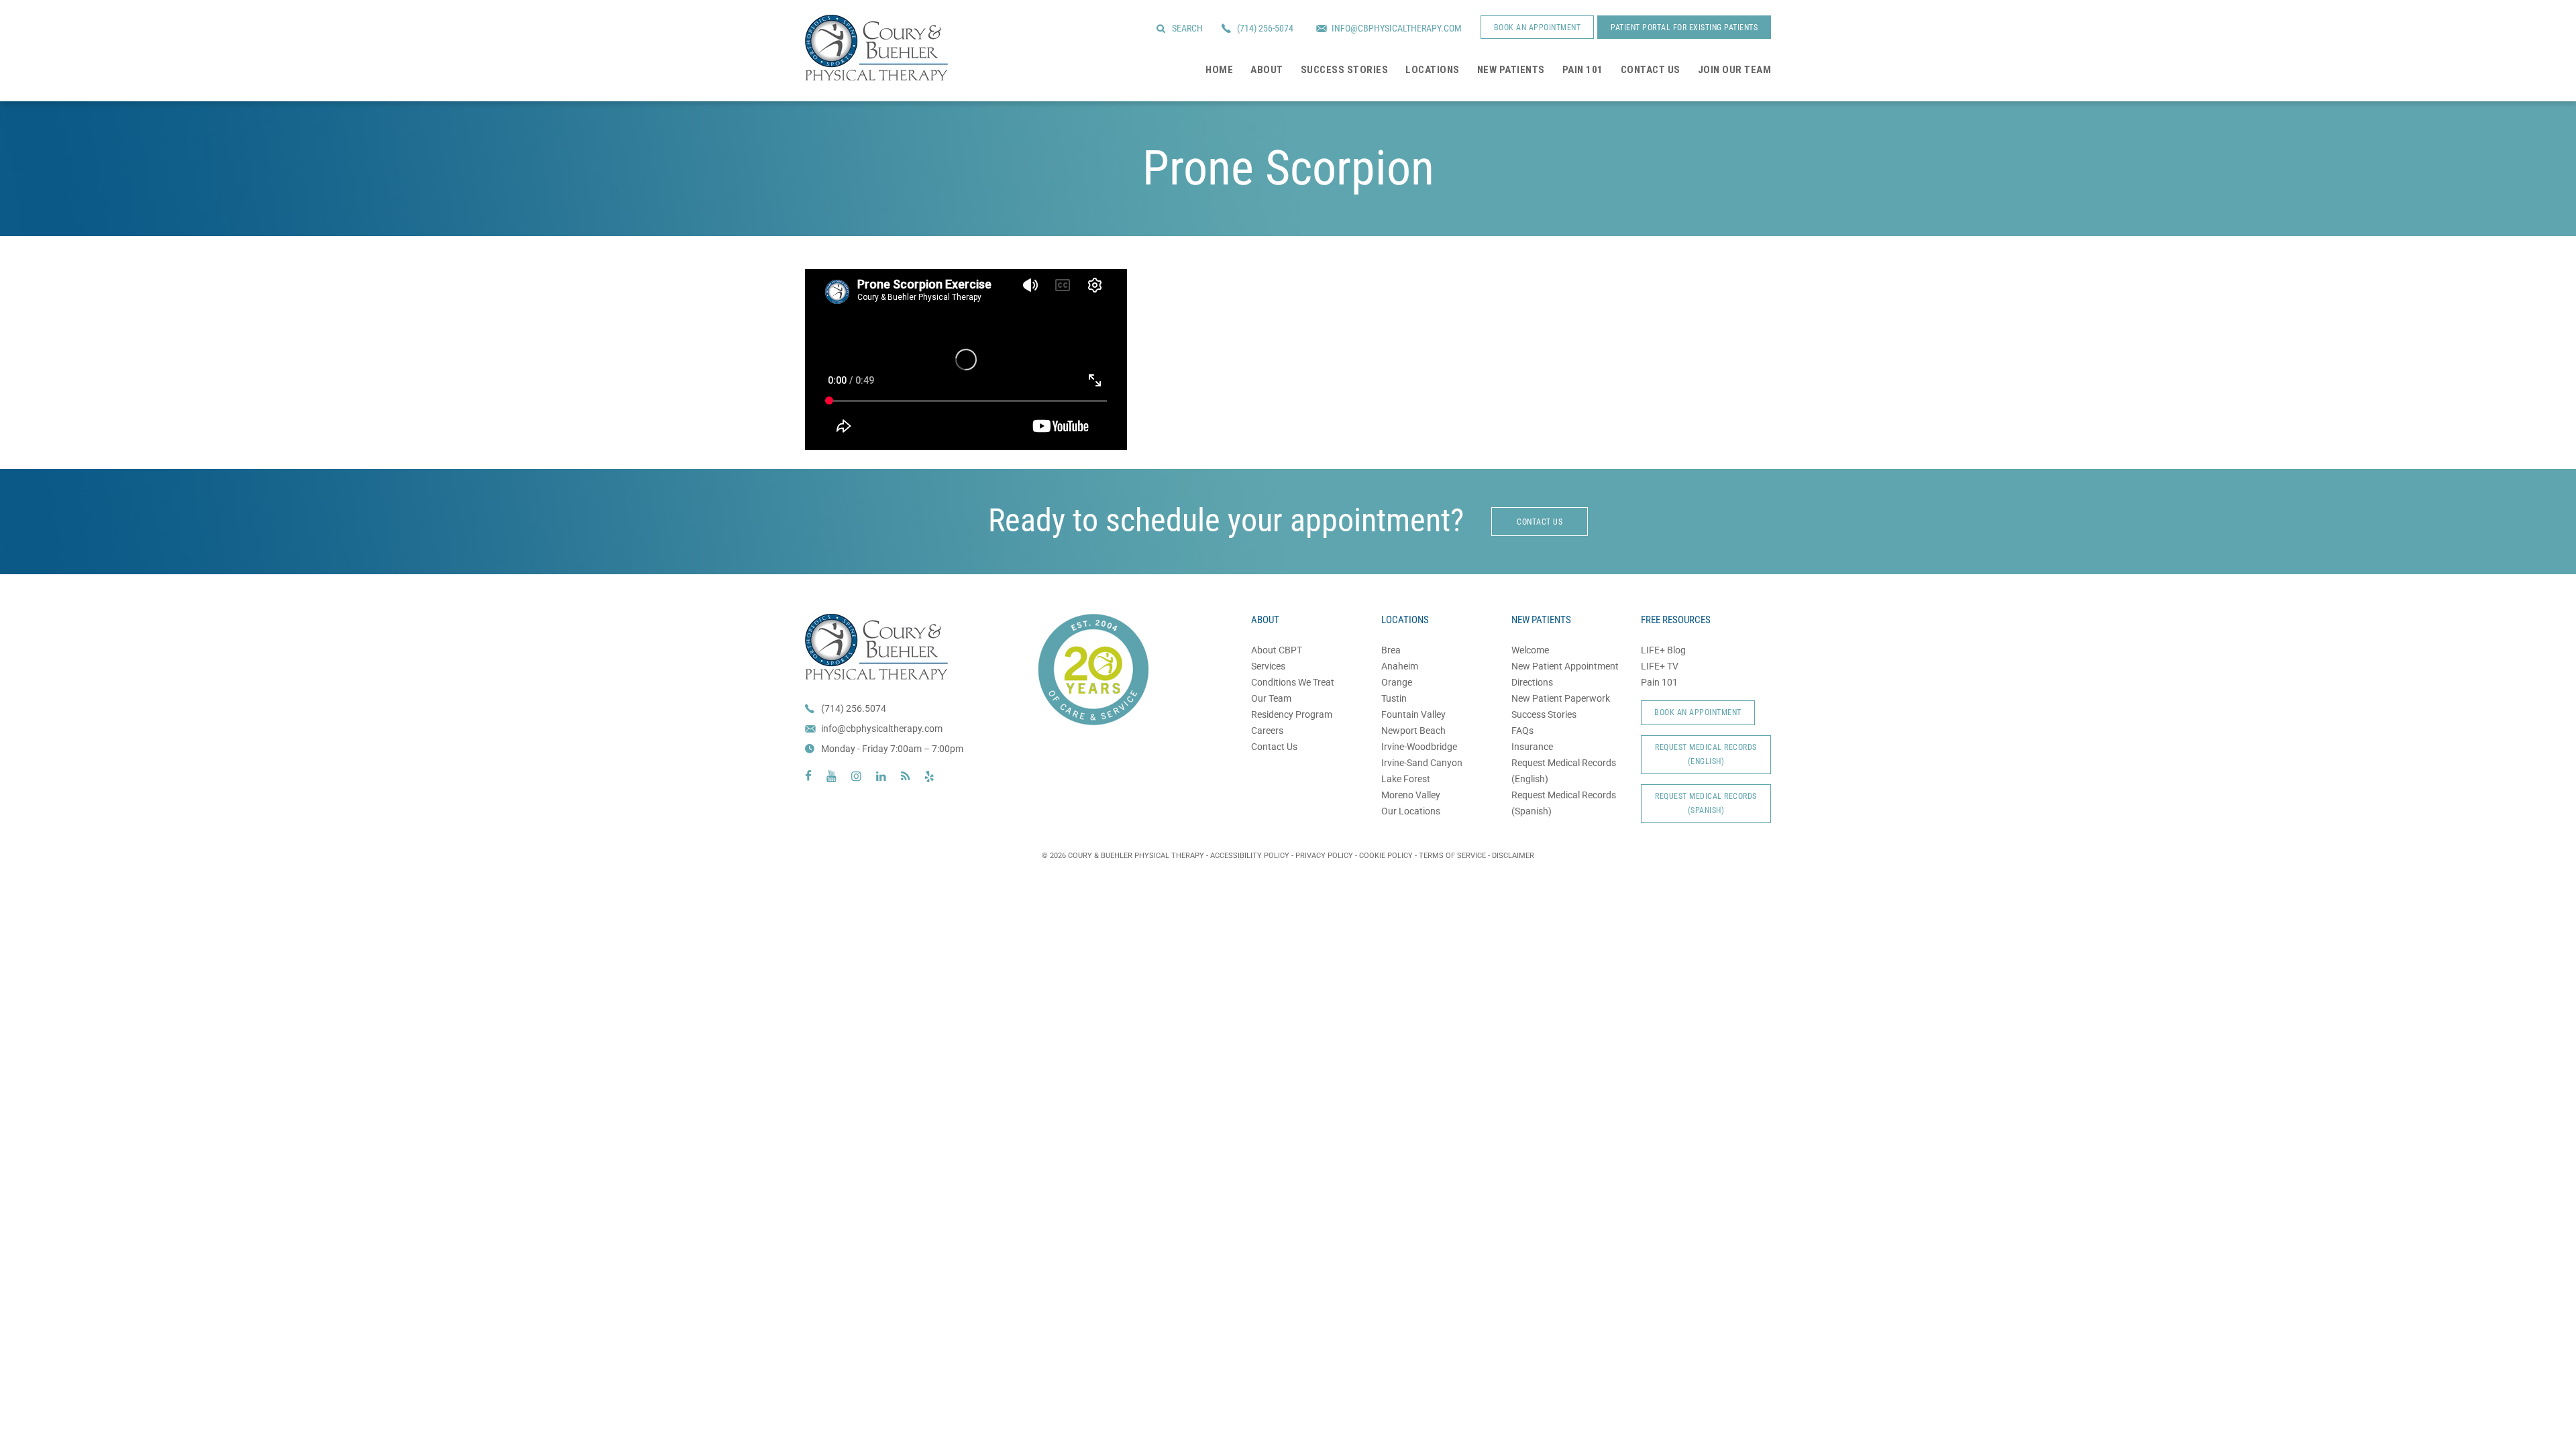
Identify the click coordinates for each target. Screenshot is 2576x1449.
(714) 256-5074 (1265, 28)
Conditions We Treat (1293, 682)
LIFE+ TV (1660, 666)
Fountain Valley (1413, 714)
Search (1187, 28)
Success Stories (1544, 714)
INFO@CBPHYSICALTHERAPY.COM (1397, 28)
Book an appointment (1538, 28)
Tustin (1394, 698)
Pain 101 (1659, 682)
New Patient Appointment (1565, 666)
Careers (1267, 731)
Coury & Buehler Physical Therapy (876, 48)
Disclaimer (1513, 856)
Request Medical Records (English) (1706, 754)
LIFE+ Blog (1663, 650)
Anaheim (1400, 666)
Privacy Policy (1324, 856)
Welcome (1530, 650)
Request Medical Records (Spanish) (1706, 803)
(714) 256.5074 (854, 708)
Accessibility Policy (1250, 856)
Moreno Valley (1411, 795)
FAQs (1522, 731)
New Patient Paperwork (1561, 698)
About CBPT (1277, 650)
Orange (1397, 682)
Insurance (1532, 747)
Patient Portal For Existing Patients (1684, 28)
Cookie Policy (1386, 856)
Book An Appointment (1698, 712)
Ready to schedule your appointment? (1226, 520)
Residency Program (1292, 714)
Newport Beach (1413, 731)
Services (1268, 666)
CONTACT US (1540, 522)
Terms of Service (1452, 856)
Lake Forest (1406, 779)
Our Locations (1411, 811)
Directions (1532, 682)
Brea (1391, 650)
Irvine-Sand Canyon (1422, 763)
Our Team (1271, 698)
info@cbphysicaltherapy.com (882, 729)
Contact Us (1274, 747)
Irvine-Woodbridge (1419, 747)
